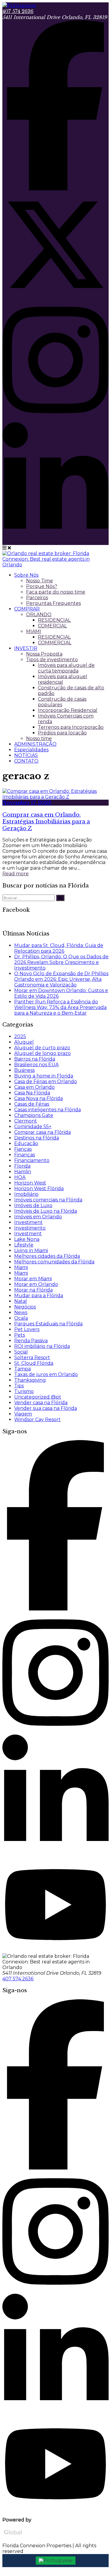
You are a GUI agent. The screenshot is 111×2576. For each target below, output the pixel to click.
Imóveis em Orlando (38, 1217)
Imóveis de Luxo (33, 1205)
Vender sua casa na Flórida (46, 1408)
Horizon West (30, 1183)
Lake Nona (27, 1239)
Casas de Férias (32, 1104)
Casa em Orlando (34, 1087)
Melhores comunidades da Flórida (54, 1262)
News (21, 1312)
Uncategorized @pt (38, 1397)
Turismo (24, 1391)
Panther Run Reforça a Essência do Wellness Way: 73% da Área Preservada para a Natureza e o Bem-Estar (60, 1007)
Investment (28, 1234)
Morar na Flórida (33, 1290)
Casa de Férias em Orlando (46, 1081)
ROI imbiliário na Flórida (42, 1346)
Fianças (23, 1149)
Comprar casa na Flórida (42, 1132)
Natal (21, 1301)
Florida (22, 1166)
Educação (26, 1143)
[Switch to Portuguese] (56, 2561)
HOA (20, 1177)
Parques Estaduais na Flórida (48, 1324)
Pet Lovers (27, 1329)
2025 (20, 1036)
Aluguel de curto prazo (42, 1048)
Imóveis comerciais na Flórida (48, 1200)
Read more (16, 874)
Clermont (26, 1121)
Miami (21, 1267)
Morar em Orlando (36, 1284)
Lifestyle (24, 1245)
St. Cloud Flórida (34, 1363)
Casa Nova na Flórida (38, 1098)
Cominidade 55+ (33, 1127)
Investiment (28, 1222)
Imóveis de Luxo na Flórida (46, 1211)
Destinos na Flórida (37, 1138)
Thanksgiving (30, 1380)
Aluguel (24, 1042)
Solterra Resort (32, 1358)
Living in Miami (31, 1250)
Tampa (22, 1369)
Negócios (25, 1307)
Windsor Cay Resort (37, 1419)
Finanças (25, 1155)
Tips (19, 1386)
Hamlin (23, 1172)
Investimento (30, 1228)
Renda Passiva (31, 1341)
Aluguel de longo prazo (42, 1053)
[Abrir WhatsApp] (95, 2561)
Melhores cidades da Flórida (47, 1256)
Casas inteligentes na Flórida (48, 1110)
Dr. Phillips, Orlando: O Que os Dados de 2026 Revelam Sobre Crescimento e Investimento (61, 962)
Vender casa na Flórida (41, 1403)
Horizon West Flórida (39, 1189)
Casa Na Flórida (32, 1093)
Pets (20, 1335)
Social (21, 1352)
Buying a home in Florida (44, 1076)
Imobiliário (26, 1194)
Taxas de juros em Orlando (46, 1374)
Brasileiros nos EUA (36, 1065)
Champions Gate (34, 1115)
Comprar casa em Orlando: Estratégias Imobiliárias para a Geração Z (46, 821)
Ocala (21, 1318)
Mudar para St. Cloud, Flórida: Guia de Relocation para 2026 (59, 948)
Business (24, 1070)
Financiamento (32, 1160)
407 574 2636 (18, 11)
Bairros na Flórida (35, 1059)
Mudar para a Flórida (39, 1296)
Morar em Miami (33, 1279)
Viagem (23, 1414)
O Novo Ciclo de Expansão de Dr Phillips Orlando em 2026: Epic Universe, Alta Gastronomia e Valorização (61, 979)
